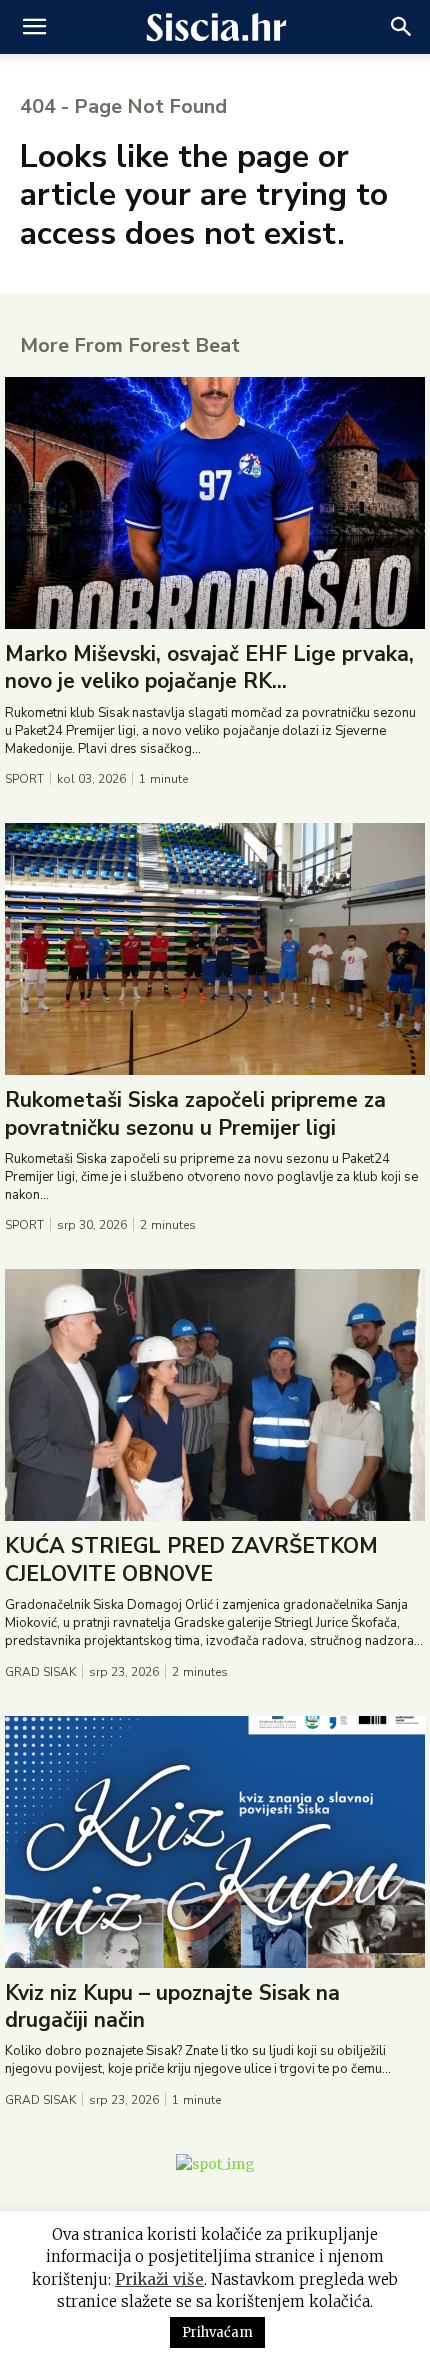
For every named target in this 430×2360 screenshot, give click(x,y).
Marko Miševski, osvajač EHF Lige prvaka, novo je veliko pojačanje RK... (209, 667)
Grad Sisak (40, 1672)
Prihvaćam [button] (217, 2332)
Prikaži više (159, 2279)
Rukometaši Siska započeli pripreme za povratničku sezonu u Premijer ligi (195, 1113)
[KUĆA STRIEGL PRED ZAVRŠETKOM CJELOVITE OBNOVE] (215, 1395)
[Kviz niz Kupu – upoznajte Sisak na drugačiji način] (215, 1842)
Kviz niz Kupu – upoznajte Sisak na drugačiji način (172, 2006)
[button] (34, 27)
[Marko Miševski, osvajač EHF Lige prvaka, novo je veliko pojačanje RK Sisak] (215, 503)
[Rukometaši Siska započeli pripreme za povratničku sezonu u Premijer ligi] (215, 949)
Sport (24, 779)
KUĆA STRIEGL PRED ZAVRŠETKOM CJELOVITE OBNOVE (191, 1559)
